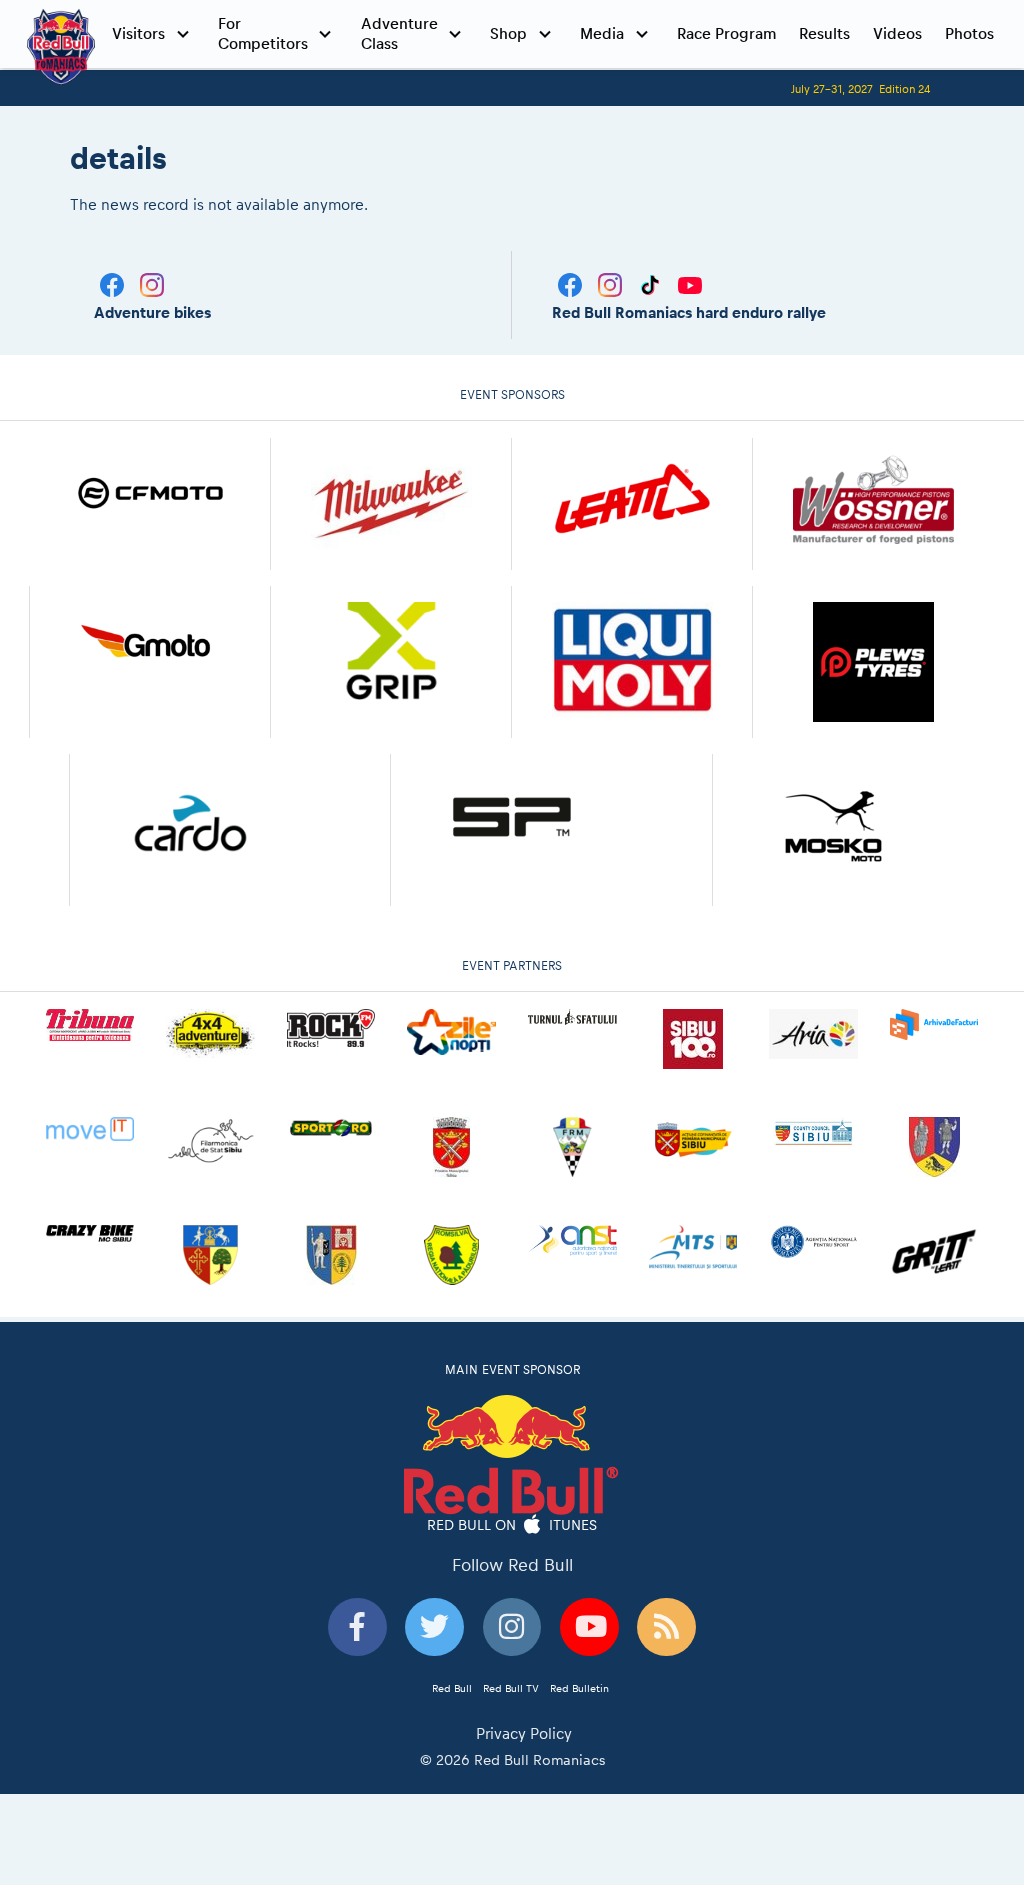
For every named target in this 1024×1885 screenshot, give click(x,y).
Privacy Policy (524, 1733)
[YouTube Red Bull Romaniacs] (690, 283)
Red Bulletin (579, 1688)
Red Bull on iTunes (512, 1524)
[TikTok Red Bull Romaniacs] (652, 283)
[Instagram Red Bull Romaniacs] (612, 283)
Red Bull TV (511, 1688)
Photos (969, 33)
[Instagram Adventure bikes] (152, 283)
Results (824, 33)
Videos (897, 33)
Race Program (726, 33)
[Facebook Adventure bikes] (114, 283)
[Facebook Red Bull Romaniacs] (572, 283)
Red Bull (452, 1688)
